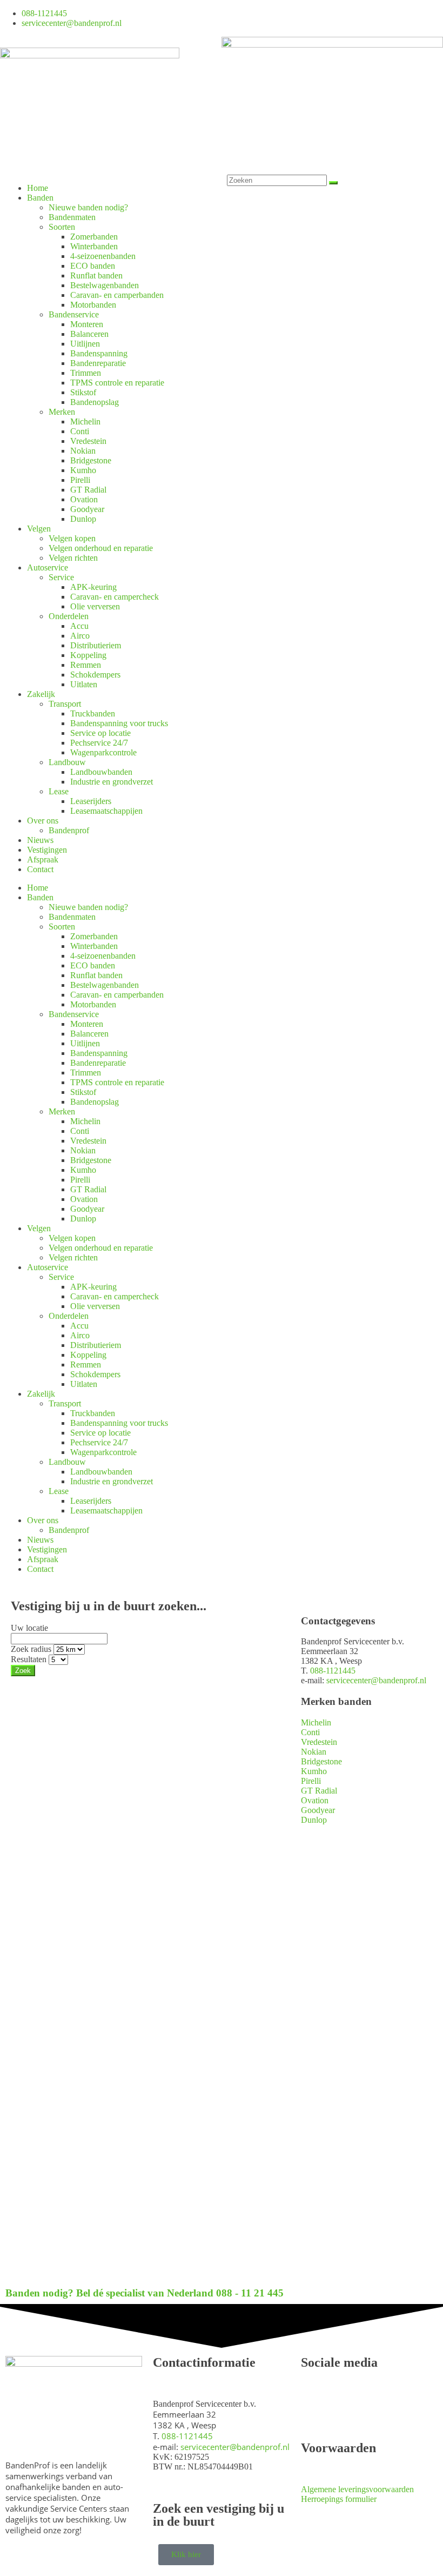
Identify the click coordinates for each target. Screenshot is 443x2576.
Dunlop (83, 519)
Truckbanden (93, 713)
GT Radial (88, 490)
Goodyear (87, 509)
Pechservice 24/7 (99, 743)
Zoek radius (31, 1649)
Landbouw (67, 762)
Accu (79, 626)
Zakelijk (41, 694)
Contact (40, 869)
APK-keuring (93, 587)
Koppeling (88, 655)
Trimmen (86, 373)
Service (61, 577)
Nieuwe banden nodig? (88, 207)
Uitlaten (84, 684)
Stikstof (83, 392)
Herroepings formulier (339, 2499)
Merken (62, 412)
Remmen (86, 665)
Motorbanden (93, 305)
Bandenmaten (72, 217)
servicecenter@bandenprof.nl (376, 1680)
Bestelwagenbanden (105, 285)
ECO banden (93, 266)
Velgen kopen (72, 538)
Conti (80, 431)
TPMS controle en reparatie (117, 383)
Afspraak (43, 859)
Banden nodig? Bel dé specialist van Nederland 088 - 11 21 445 (145, 2293)
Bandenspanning (99, 353)
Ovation (84, 499)
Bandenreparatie (98, 363)
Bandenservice (74, 314)
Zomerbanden (94, 237)
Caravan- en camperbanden (117, 295)
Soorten (62, 227)
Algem (313, 2489)
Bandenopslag (95, 402)
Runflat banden (96, 275)
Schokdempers (95, 675)
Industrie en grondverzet (112, 782)
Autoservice (48, 567)
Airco (80, 636)
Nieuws (40, 840)
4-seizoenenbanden (103, 256)
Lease (59, 791)
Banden (40, 198)
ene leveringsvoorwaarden (369, 2489)
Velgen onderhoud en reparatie (101, 548)
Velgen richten (73, 558)
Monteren (87, 324)
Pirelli (80, 480)
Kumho (83, 470)
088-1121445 (333, 1671)
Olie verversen (95, 606)
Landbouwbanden (101, 772)
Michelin (85, 421)
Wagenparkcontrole (103, 752)
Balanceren (89, 334)
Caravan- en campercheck (115, 597)
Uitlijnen (85, 344)
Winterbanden (94, 246)
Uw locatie (29, 1628)
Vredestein (88, 441)
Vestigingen (47, 850)
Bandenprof (69, 830)
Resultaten (29, 1659)
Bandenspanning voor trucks (119, 723)
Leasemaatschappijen (106, 811)
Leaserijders (91, 801)
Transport (65, 704)
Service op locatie (100, 733)
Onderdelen (69, 616)
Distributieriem (96, 645)
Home (38, 188)
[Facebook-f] (235, 17)
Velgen (39, 529)
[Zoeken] (333, 183)
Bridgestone (91, 460)
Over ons (43, 821)
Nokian (83, 451)
